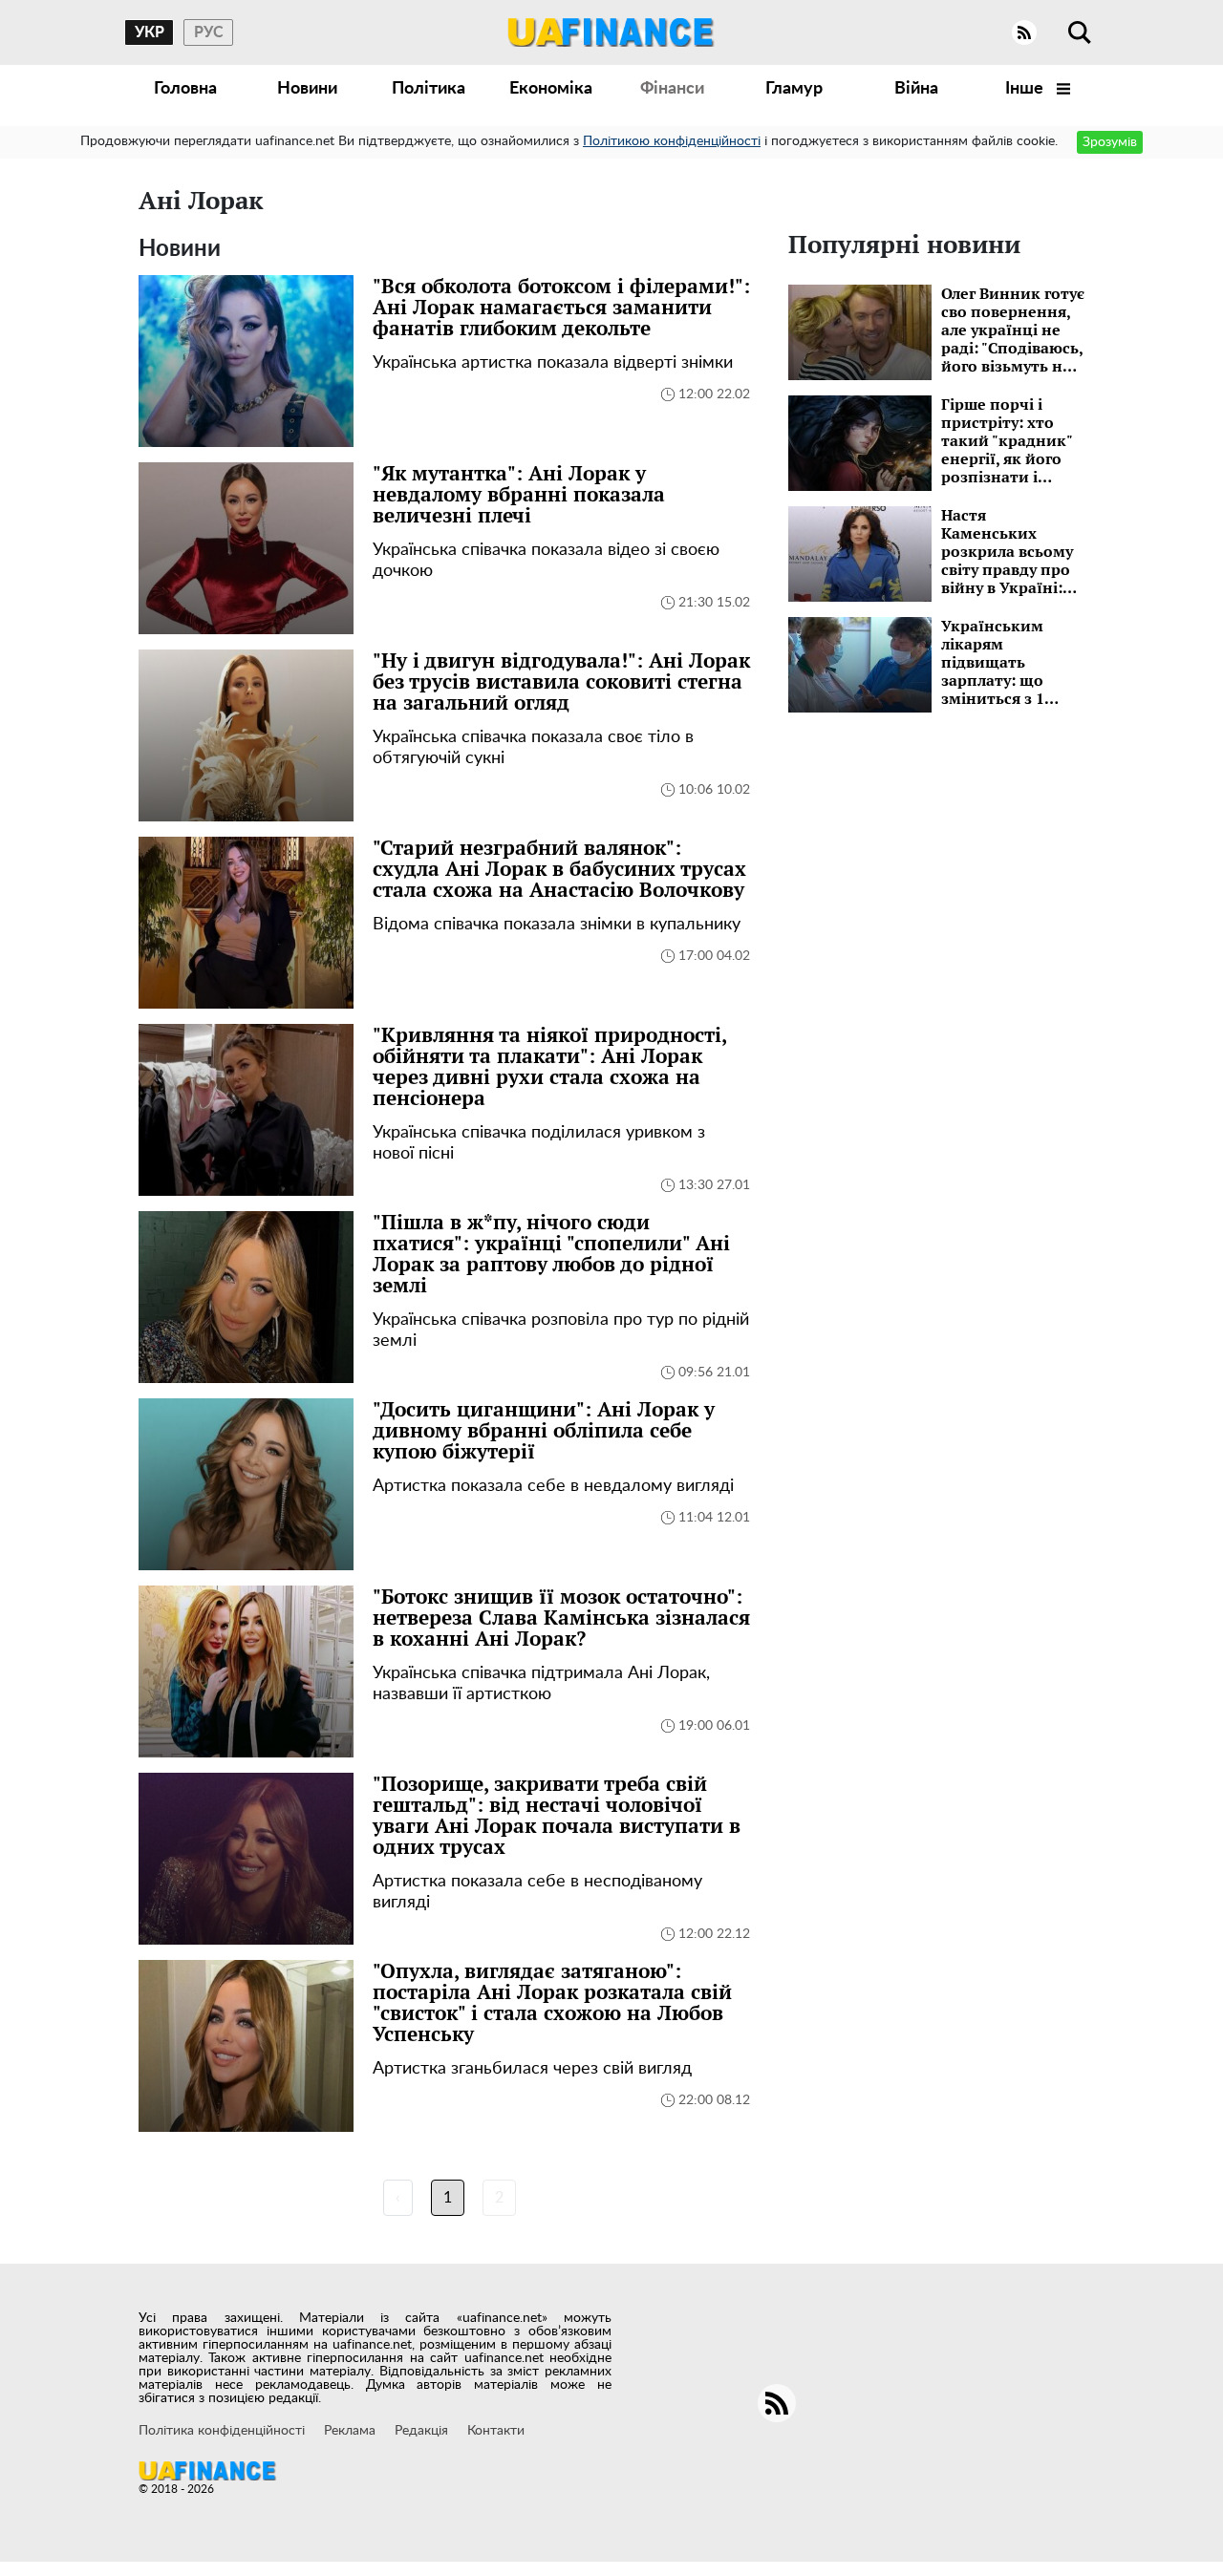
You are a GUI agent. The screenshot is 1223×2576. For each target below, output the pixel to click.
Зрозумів (1110, 142)
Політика (429, 89)
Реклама (350, 2431)
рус (209, 32)
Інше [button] (1026, 89)
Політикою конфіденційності (672, 141)
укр (150, 32)
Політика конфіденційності (222, 2431)
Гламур (794, 89)
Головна (185, 89)
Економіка (551, 89)
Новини (307, 89)
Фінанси (672, 89)
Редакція (421, 2431)
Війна (916, 89)
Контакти (496, 2431)
